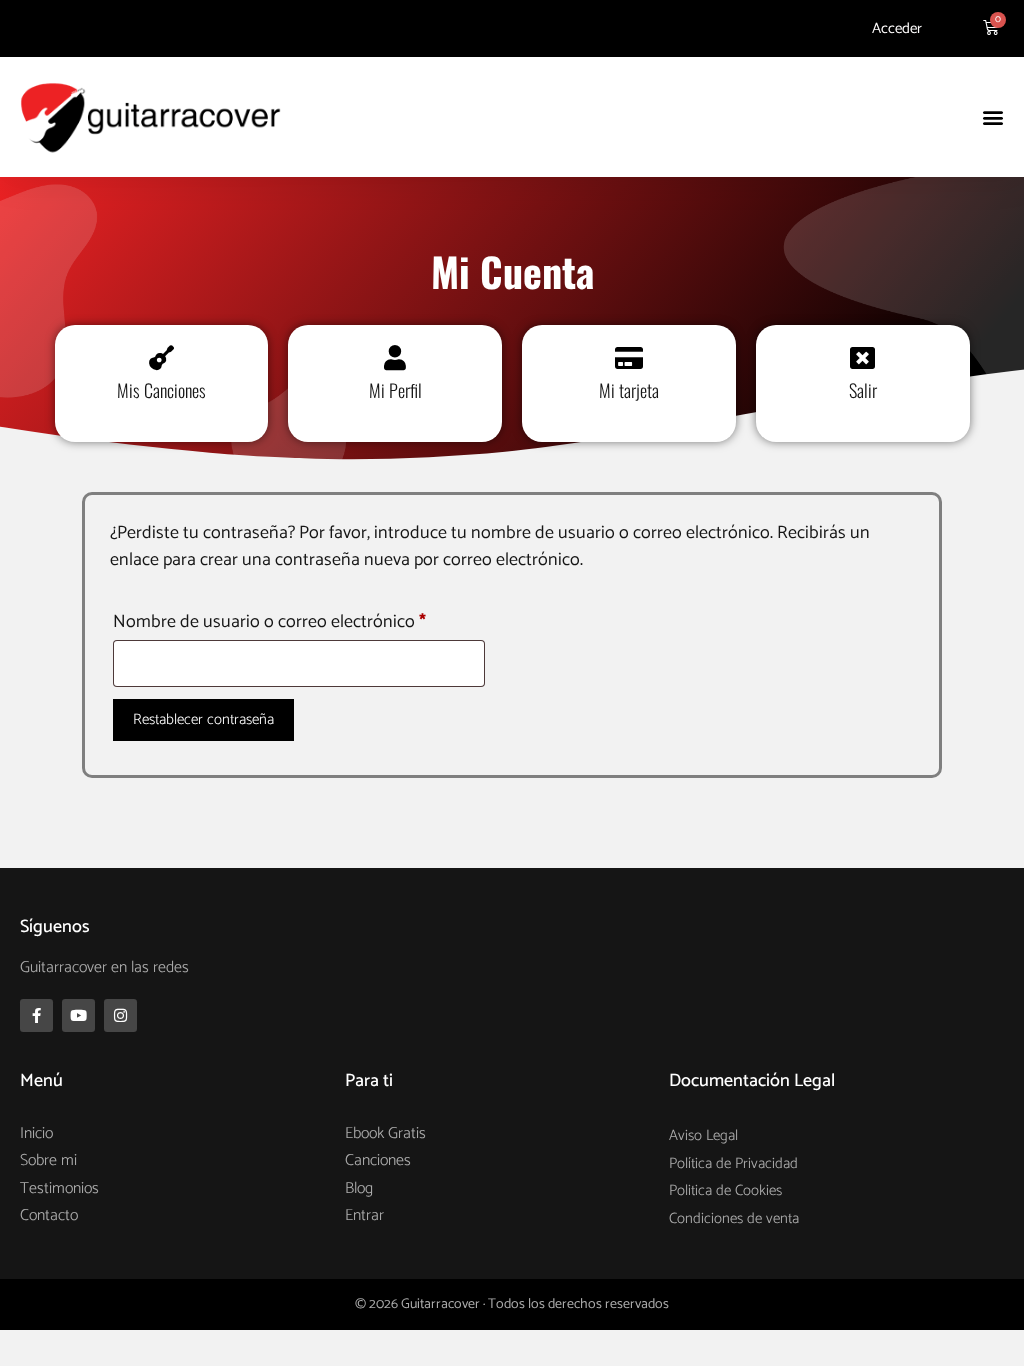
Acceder (897, 28)
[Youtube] (78, 1015)
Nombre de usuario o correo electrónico (299, 620)
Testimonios (59, 1188)
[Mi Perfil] (395, 357)
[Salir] (862, 357)
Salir (863, 390)
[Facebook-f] (36, 1015)
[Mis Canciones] (161, 357)
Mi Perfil (395, 390)
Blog (359, 1188)
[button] (992, 117)
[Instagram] (120, 1015)
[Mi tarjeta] (628, 357)
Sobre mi (48, 1160)
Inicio (36, 1133)
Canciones (378, 1160)
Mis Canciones (161, 390)
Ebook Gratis (385, 1133)
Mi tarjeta (629, 390)
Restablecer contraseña (203, 719)
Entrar (364, 1215)
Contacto (49, 1215)
